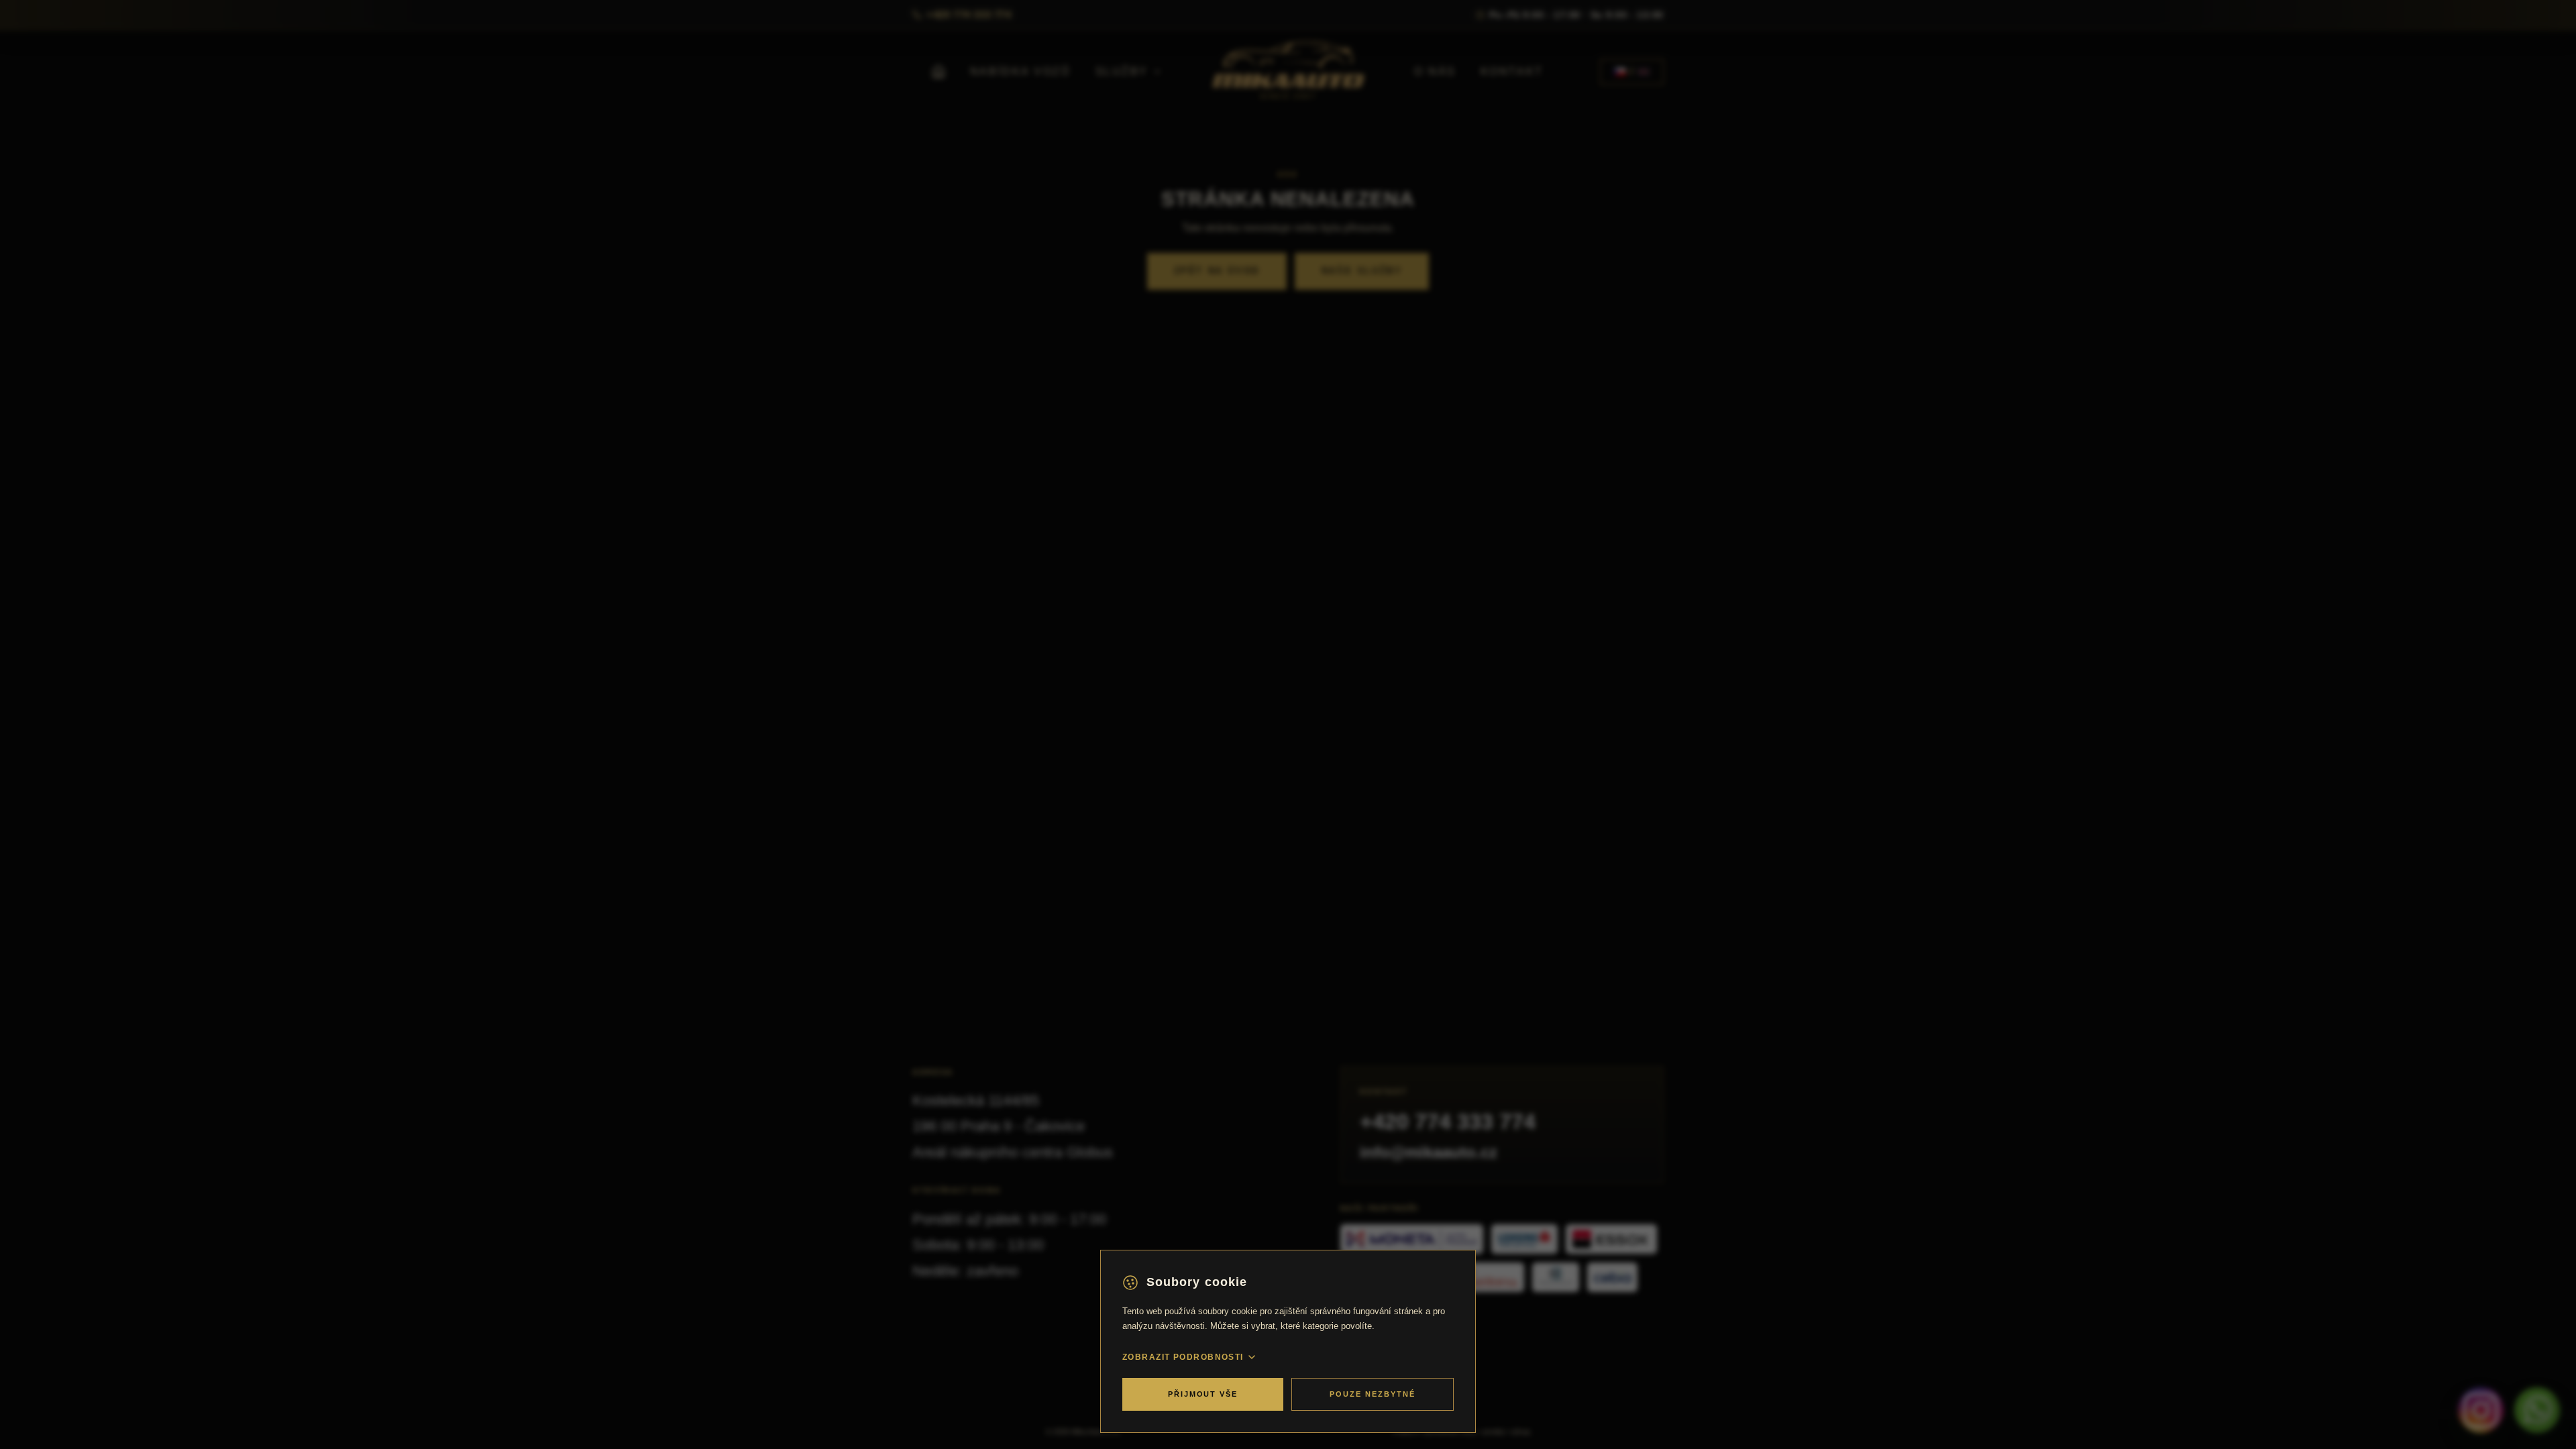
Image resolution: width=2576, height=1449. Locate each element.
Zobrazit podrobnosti (1183, 1357)
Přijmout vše (1203, 1394)
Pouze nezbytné (1373, 1394)
